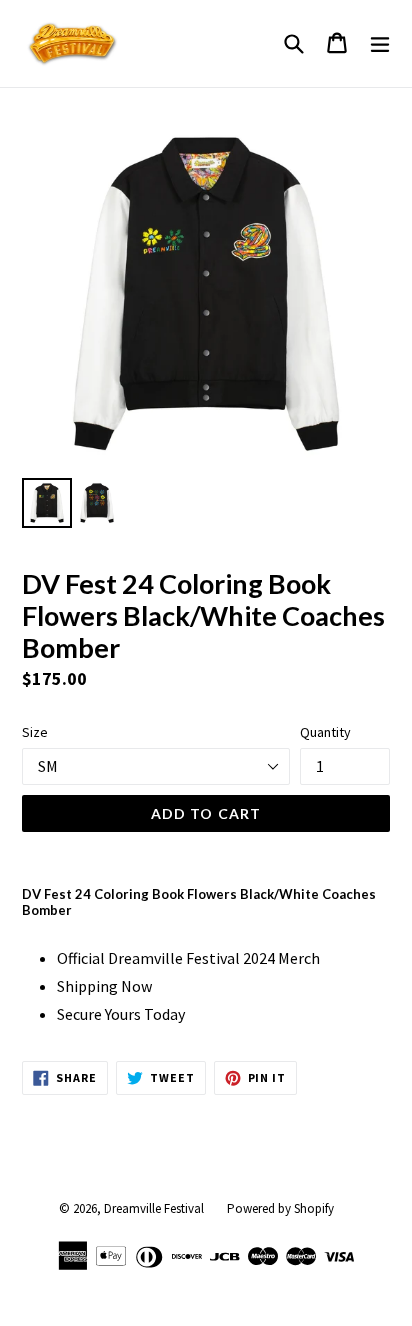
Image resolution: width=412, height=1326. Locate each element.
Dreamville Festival (154, 1208)
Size (35, 732)
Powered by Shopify (280, 1208)
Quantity (325, 732)
